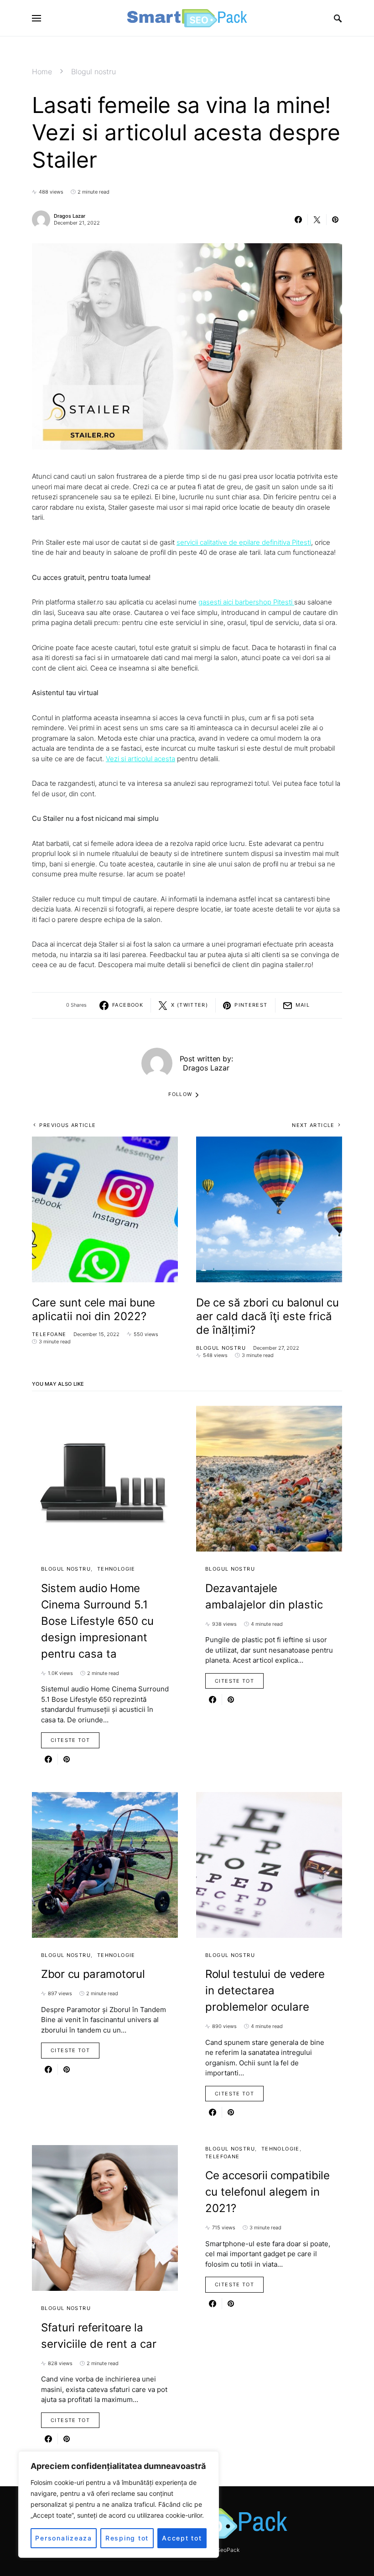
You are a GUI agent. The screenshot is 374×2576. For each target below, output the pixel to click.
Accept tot (182, 2538)
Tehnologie (116, 1569)
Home (42, 72)
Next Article (313, 1125)
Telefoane (49, 1334)
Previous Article (68, 1125)
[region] (119, 2504)
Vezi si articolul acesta (140, 759)
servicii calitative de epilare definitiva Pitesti (244, 542)
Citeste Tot (70, 1740)
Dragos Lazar (70, 216)
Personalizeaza (64, 2538)
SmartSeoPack (221, 2550)
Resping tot (127, 2538)
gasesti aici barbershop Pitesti (246, 602)
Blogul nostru (93, 72)
